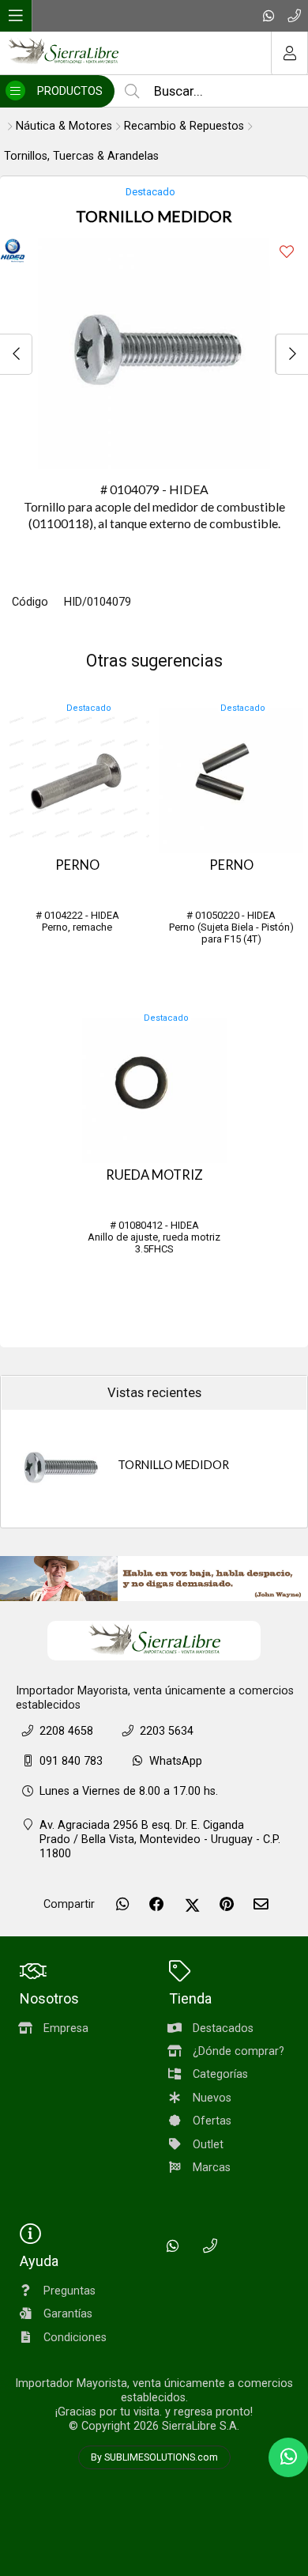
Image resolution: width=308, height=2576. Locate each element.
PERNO (77, 865)
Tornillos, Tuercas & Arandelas (81, 156)
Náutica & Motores (64, 126)
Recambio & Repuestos (184, 126)
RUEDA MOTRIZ (154, 1175)
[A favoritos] (286, 252)
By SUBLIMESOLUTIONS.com (154, 2457)
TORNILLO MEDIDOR (173, 1465)
